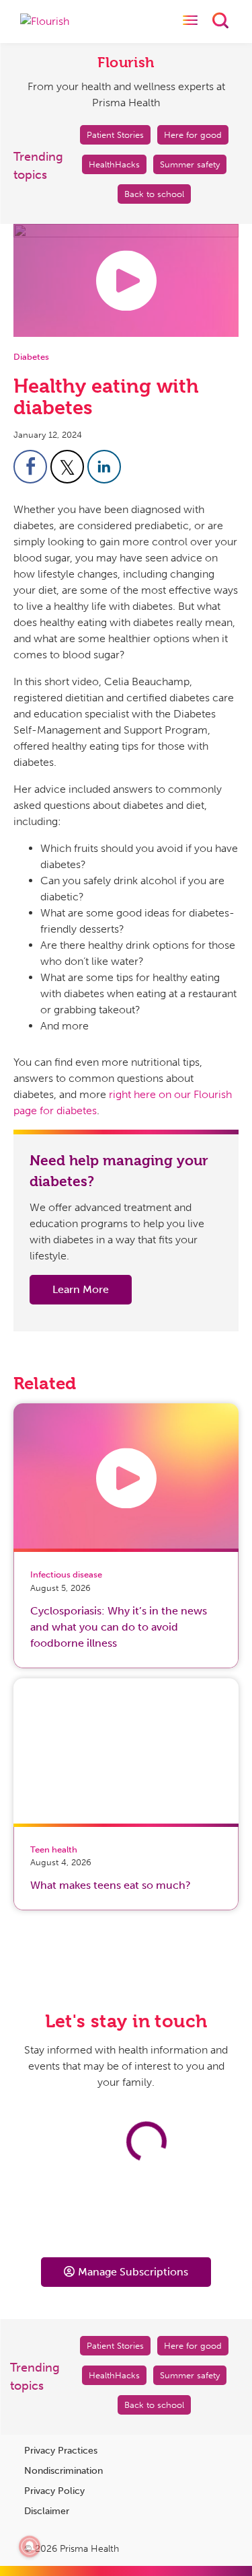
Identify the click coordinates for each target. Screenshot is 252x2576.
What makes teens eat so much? (111, 1885)
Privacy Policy (54, 2491)
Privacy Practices (61, 2451)
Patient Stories (115, 135)
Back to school (154, 194)
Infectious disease (66, 1574)
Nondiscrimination (64, 2471)
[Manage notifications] (30, 2546)
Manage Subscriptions (133, 2272)
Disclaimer (47, 2511)
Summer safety (190, 164)
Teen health (54, 1849)
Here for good (193, 135)
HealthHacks (114, 164)
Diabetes (31, 357)
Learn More (81, 1289)
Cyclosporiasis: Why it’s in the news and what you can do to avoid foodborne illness (119, 1627)
